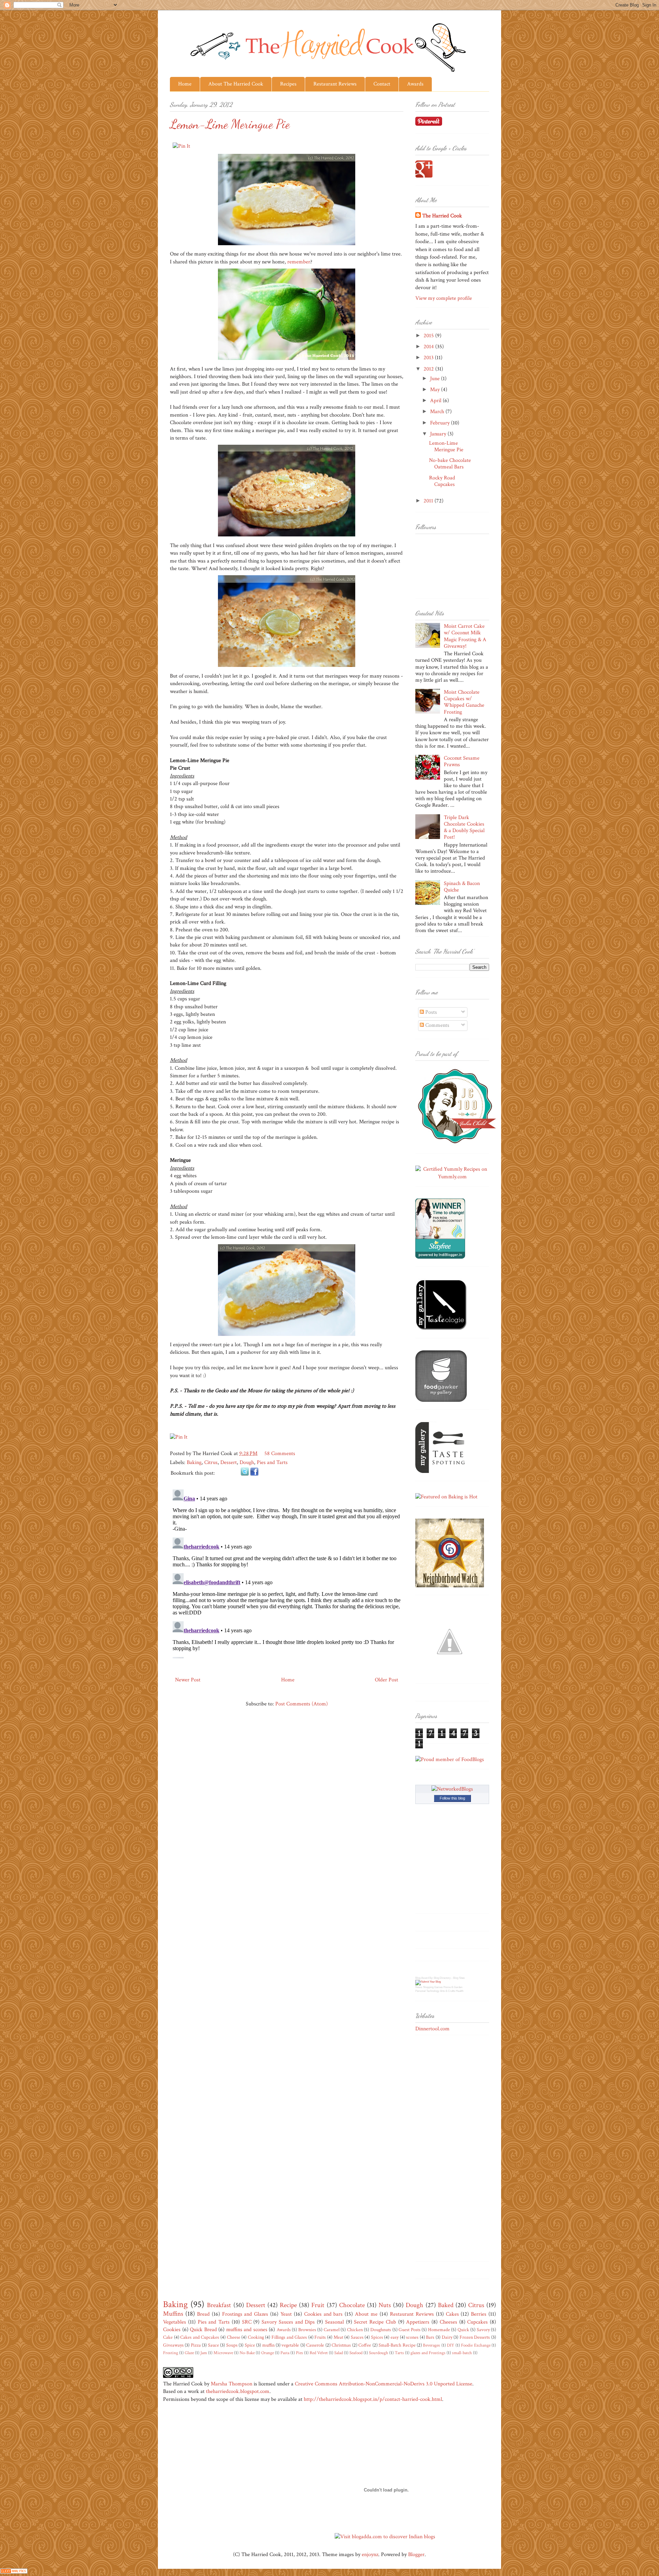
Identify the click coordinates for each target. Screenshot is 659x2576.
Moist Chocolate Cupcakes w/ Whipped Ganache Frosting (464, 702)
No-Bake (247, 2353)
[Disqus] (287, 1573)
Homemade (439, 2330)
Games (438, 1987)
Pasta (285, 2353)
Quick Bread (203, 2330)
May (436, 390)
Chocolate (352, 2305)
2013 (429, 358)
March (438, 412)
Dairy (447, 2337)
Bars (430, 2337)
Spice (250, 2345)
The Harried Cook (442, 216)
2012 (429, 369)
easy (395, 2337)
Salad (339, 2353)
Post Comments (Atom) (302, 1704)
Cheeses (448, 2322)
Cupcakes (477, 2322)
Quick (463, 2330)
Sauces (357, 2337)
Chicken (355, 2330)
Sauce (213, 2345)
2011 (429, 501)
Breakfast (219, 2305)
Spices (377, 2337)
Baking (194, 1462)
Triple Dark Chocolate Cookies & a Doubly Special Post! (464, 827)
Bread (203, 2314)
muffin (268, 2345)
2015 (429, 336)
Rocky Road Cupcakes (442, 481)
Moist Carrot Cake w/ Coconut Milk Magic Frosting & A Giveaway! (465, 636)
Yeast (286, 2314)
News (419, 1987)
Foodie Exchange (476, 2345)
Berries (479, 2314)
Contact (382, 84)
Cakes (452, 2314)
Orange (268, 2353)
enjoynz (370, 2555)
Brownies (307, 2330)
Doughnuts (381, 2330)
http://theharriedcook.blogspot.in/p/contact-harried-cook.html (373, 2399)
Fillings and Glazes (289, 2337)
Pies (299, 2353)
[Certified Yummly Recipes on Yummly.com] (452, 1177)
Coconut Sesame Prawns (462, 761)
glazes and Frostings (428, 2353)
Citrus (211, 1462)
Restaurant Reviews (335, 84)
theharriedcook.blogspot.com (238, 2391)
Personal (420, 1991)
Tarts (399, 2353)
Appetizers (418, 2322)
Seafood (356, 2353)
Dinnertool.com (432, 2029)
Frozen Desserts (475, 2337)
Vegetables (175, 2322)
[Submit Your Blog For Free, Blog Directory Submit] (428, 1982)
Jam (204, 2353)
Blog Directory (442, 1978)
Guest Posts (409, 2330)
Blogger (416, 2555)
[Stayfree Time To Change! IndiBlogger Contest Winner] (440, 1257)
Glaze (189, 2353)
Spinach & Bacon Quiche (462, 887)
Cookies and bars (323, 2314)
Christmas (341, 2345)
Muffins (173, 2314)
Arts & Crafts (448, 1991)
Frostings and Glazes (245, 2314)
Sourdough (379, 2353)
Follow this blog (452, 1798)
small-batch (462, 2353)
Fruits (320, 2337)
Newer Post (188, 1680)
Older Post (386, 1680)
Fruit (318, 2305)
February (441, 423)
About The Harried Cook (236, 84)
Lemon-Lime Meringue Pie (446, 446)
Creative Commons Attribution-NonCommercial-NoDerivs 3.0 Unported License (384, 2384)
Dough (247, 1462)
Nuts (385, 2305)
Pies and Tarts (272, 1462)
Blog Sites (459, 1978)
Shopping (428, 1987)
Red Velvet (319, 2353)
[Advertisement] (443, 2150)
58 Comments (280, 1454)
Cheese (234, 2337)
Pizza (196, 2345)
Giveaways (173, 2345)
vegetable (290, 2345)
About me (366, 2314)
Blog (418, 1978)
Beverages (431, 2345)
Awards (415, 84)
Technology (433, 1991)
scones (412, 2337)
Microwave (223, 2353)
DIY (450, 2345)
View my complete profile (444, 298)
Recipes (288, 84)
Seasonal (334, 2322)
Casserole (315, 2345)
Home (185, 84)
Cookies (172, 2330)
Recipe (288, 2305)
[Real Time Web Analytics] (14, 2572)
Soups (232, 2345)
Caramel (332, 2330)
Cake (168, 2337)
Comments (437, 1025)
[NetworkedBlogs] (452, 1789)
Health (460, 1991)
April (436, 401)
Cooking (256, 2337)
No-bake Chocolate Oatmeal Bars (450, 464)
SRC (247, 2322)
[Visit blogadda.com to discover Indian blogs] (385, 2537)
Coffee (365, 2345)
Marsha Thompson (232, 2384)
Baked (446, 2305)
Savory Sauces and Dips (288, 2322)
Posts (430, 1012)
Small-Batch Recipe (397, 2345)
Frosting (171, 2353)
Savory (483, 2330)
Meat (338, 2337)
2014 (429, 347)
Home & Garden (453, 1987)
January (439, 434)
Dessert (229, 1462)
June (436, 379)
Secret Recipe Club (375, 2322)
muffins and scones (247, 2330)
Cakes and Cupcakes (200, 2337)
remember (299, 262)
